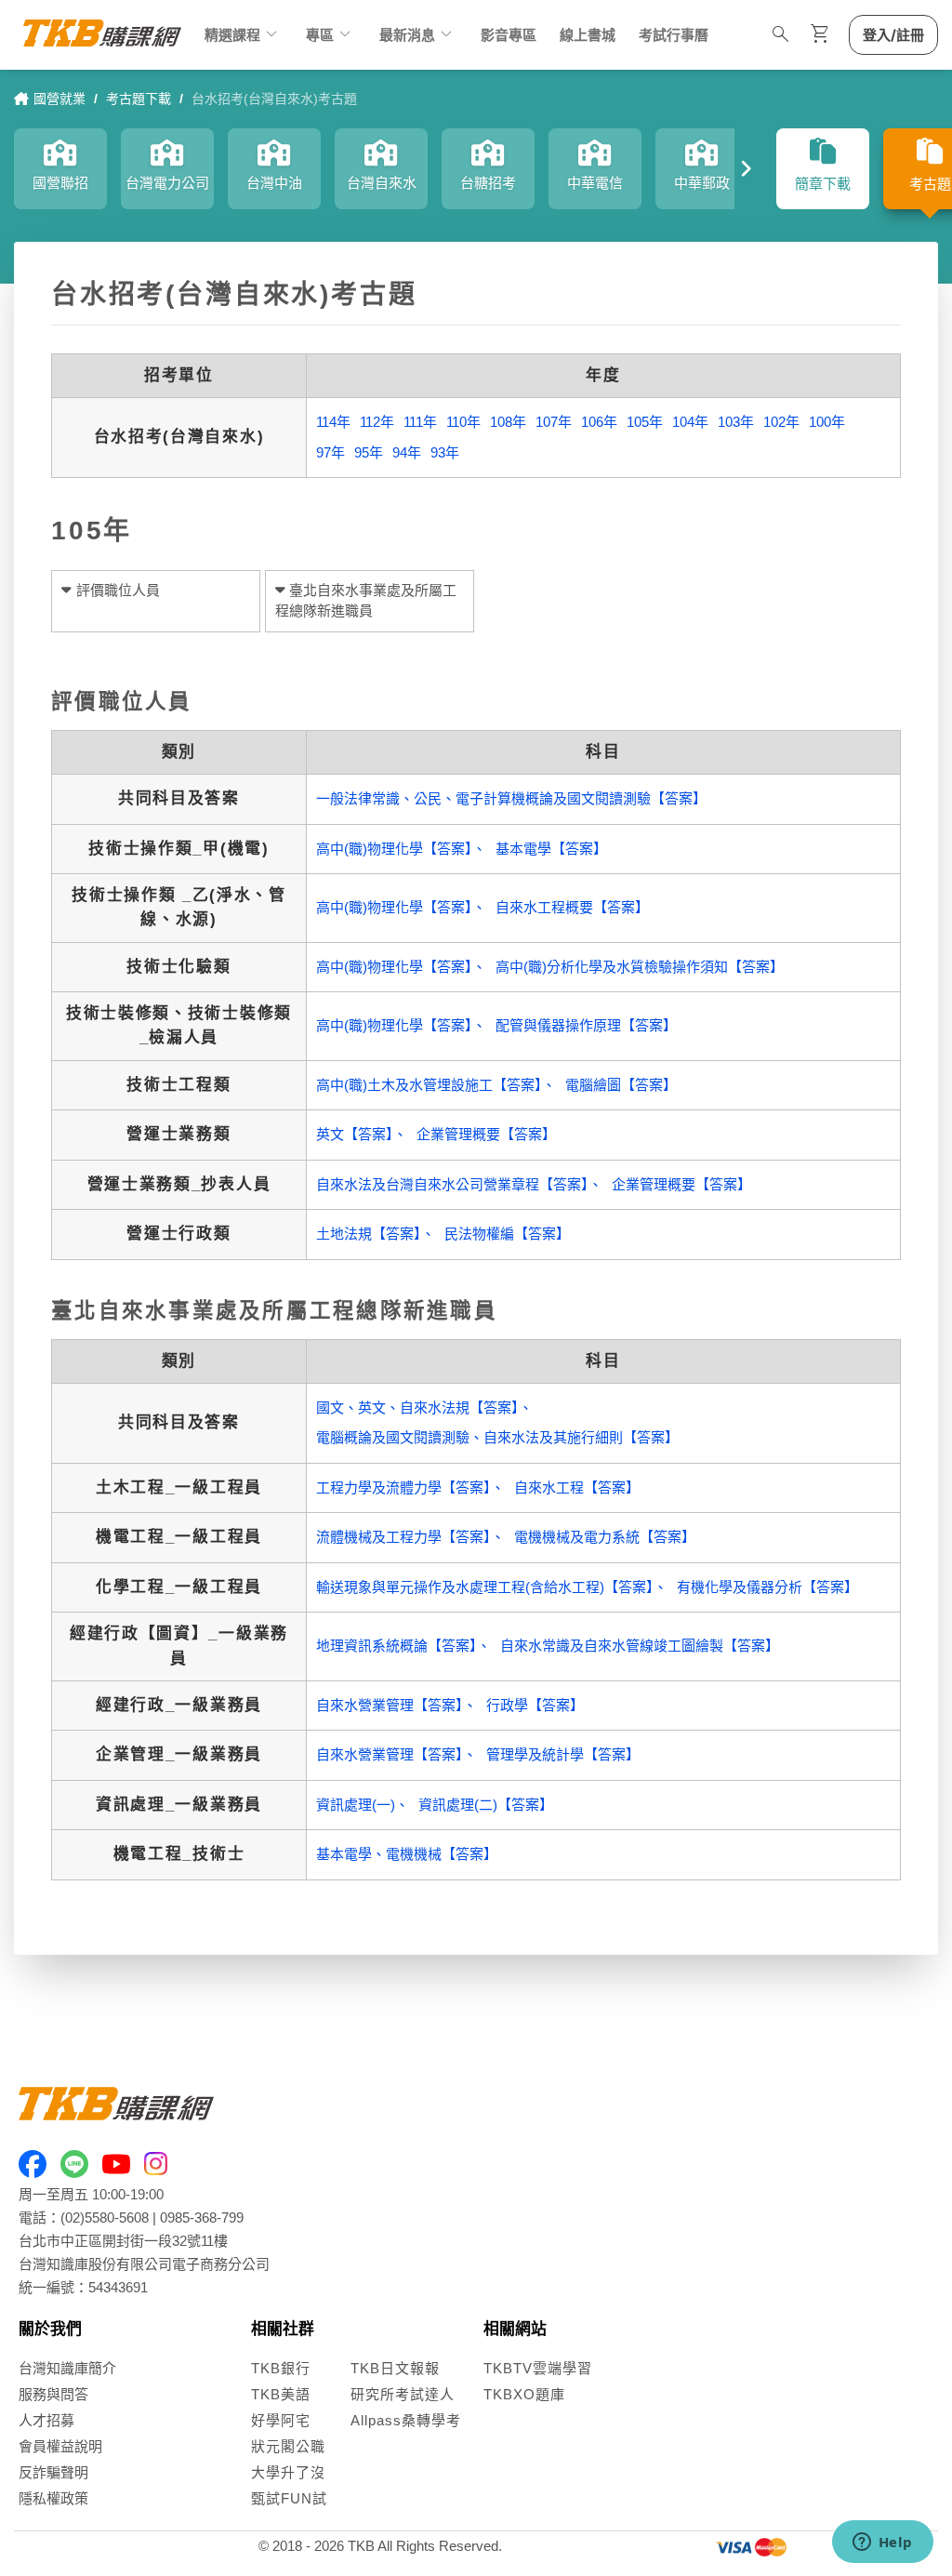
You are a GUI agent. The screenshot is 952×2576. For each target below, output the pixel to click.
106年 (599, 422)
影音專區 (509, 35)
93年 (445, 452)
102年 (781, 422)
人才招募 (46, 2420)
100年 (827, 422)
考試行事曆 (674, 35)
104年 (690, 422)
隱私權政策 (53, 2498)
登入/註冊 (893, 35)
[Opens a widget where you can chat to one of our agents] (882, 2543)
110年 (463, 422)
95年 (369, 452)
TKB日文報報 (395, 2368)
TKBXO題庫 (524, 2394)
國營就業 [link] (59, 99)
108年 (508, 422)
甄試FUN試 (289, 2498)
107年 (554, 422)
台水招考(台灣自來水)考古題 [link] (274, 99)
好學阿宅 (281, 2420)
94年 (407, 452)
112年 (377, 422)
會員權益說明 (60, 2446)
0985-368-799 (202, 2217)
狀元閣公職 (288, 2446)
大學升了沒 (288, 2472)
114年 (333, 422)
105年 (645, 422)
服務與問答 (53, 2394)
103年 (736, 422)
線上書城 (588, 35)
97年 (331, 452)
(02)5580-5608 (105, 2217)
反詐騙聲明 (53, 2472)
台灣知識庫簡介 (67, 2368)
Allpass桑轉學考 (406, 2420)
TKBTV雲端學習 (538, 2368)
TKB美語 (281, 2394)
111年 (420, 422)
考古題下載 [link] (139, 99)
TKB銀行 (281, 2368)
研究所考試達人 (403, 2394)
